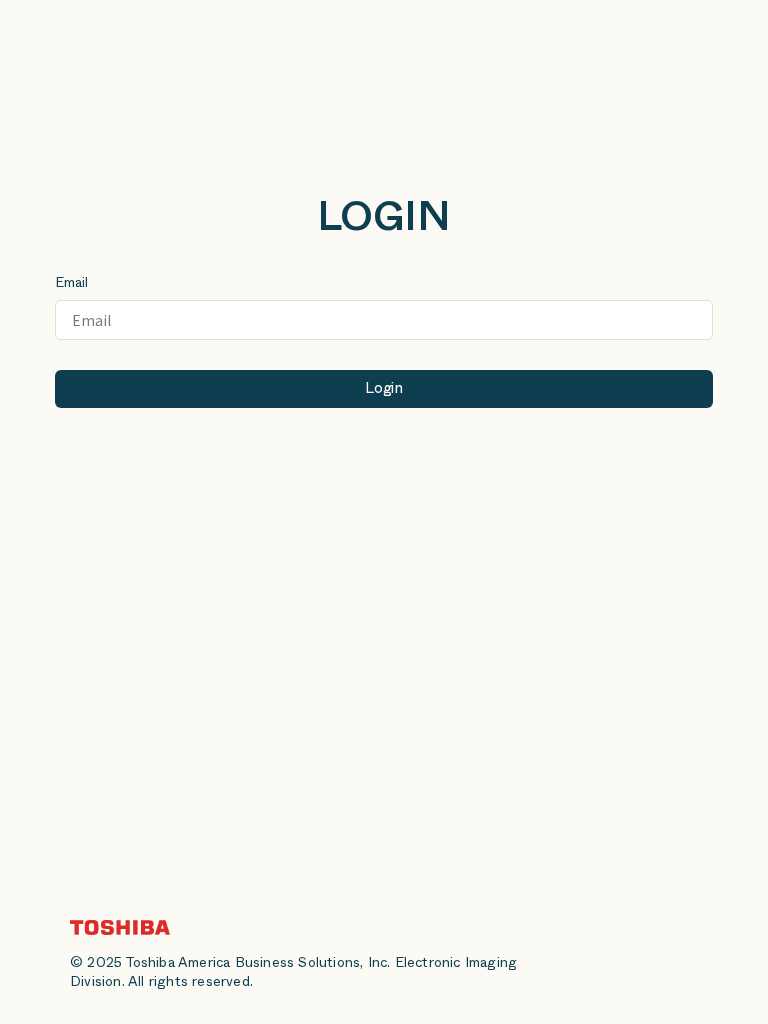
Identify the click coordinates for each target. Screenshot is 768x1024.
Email (71, 284)
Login (384, 390)
